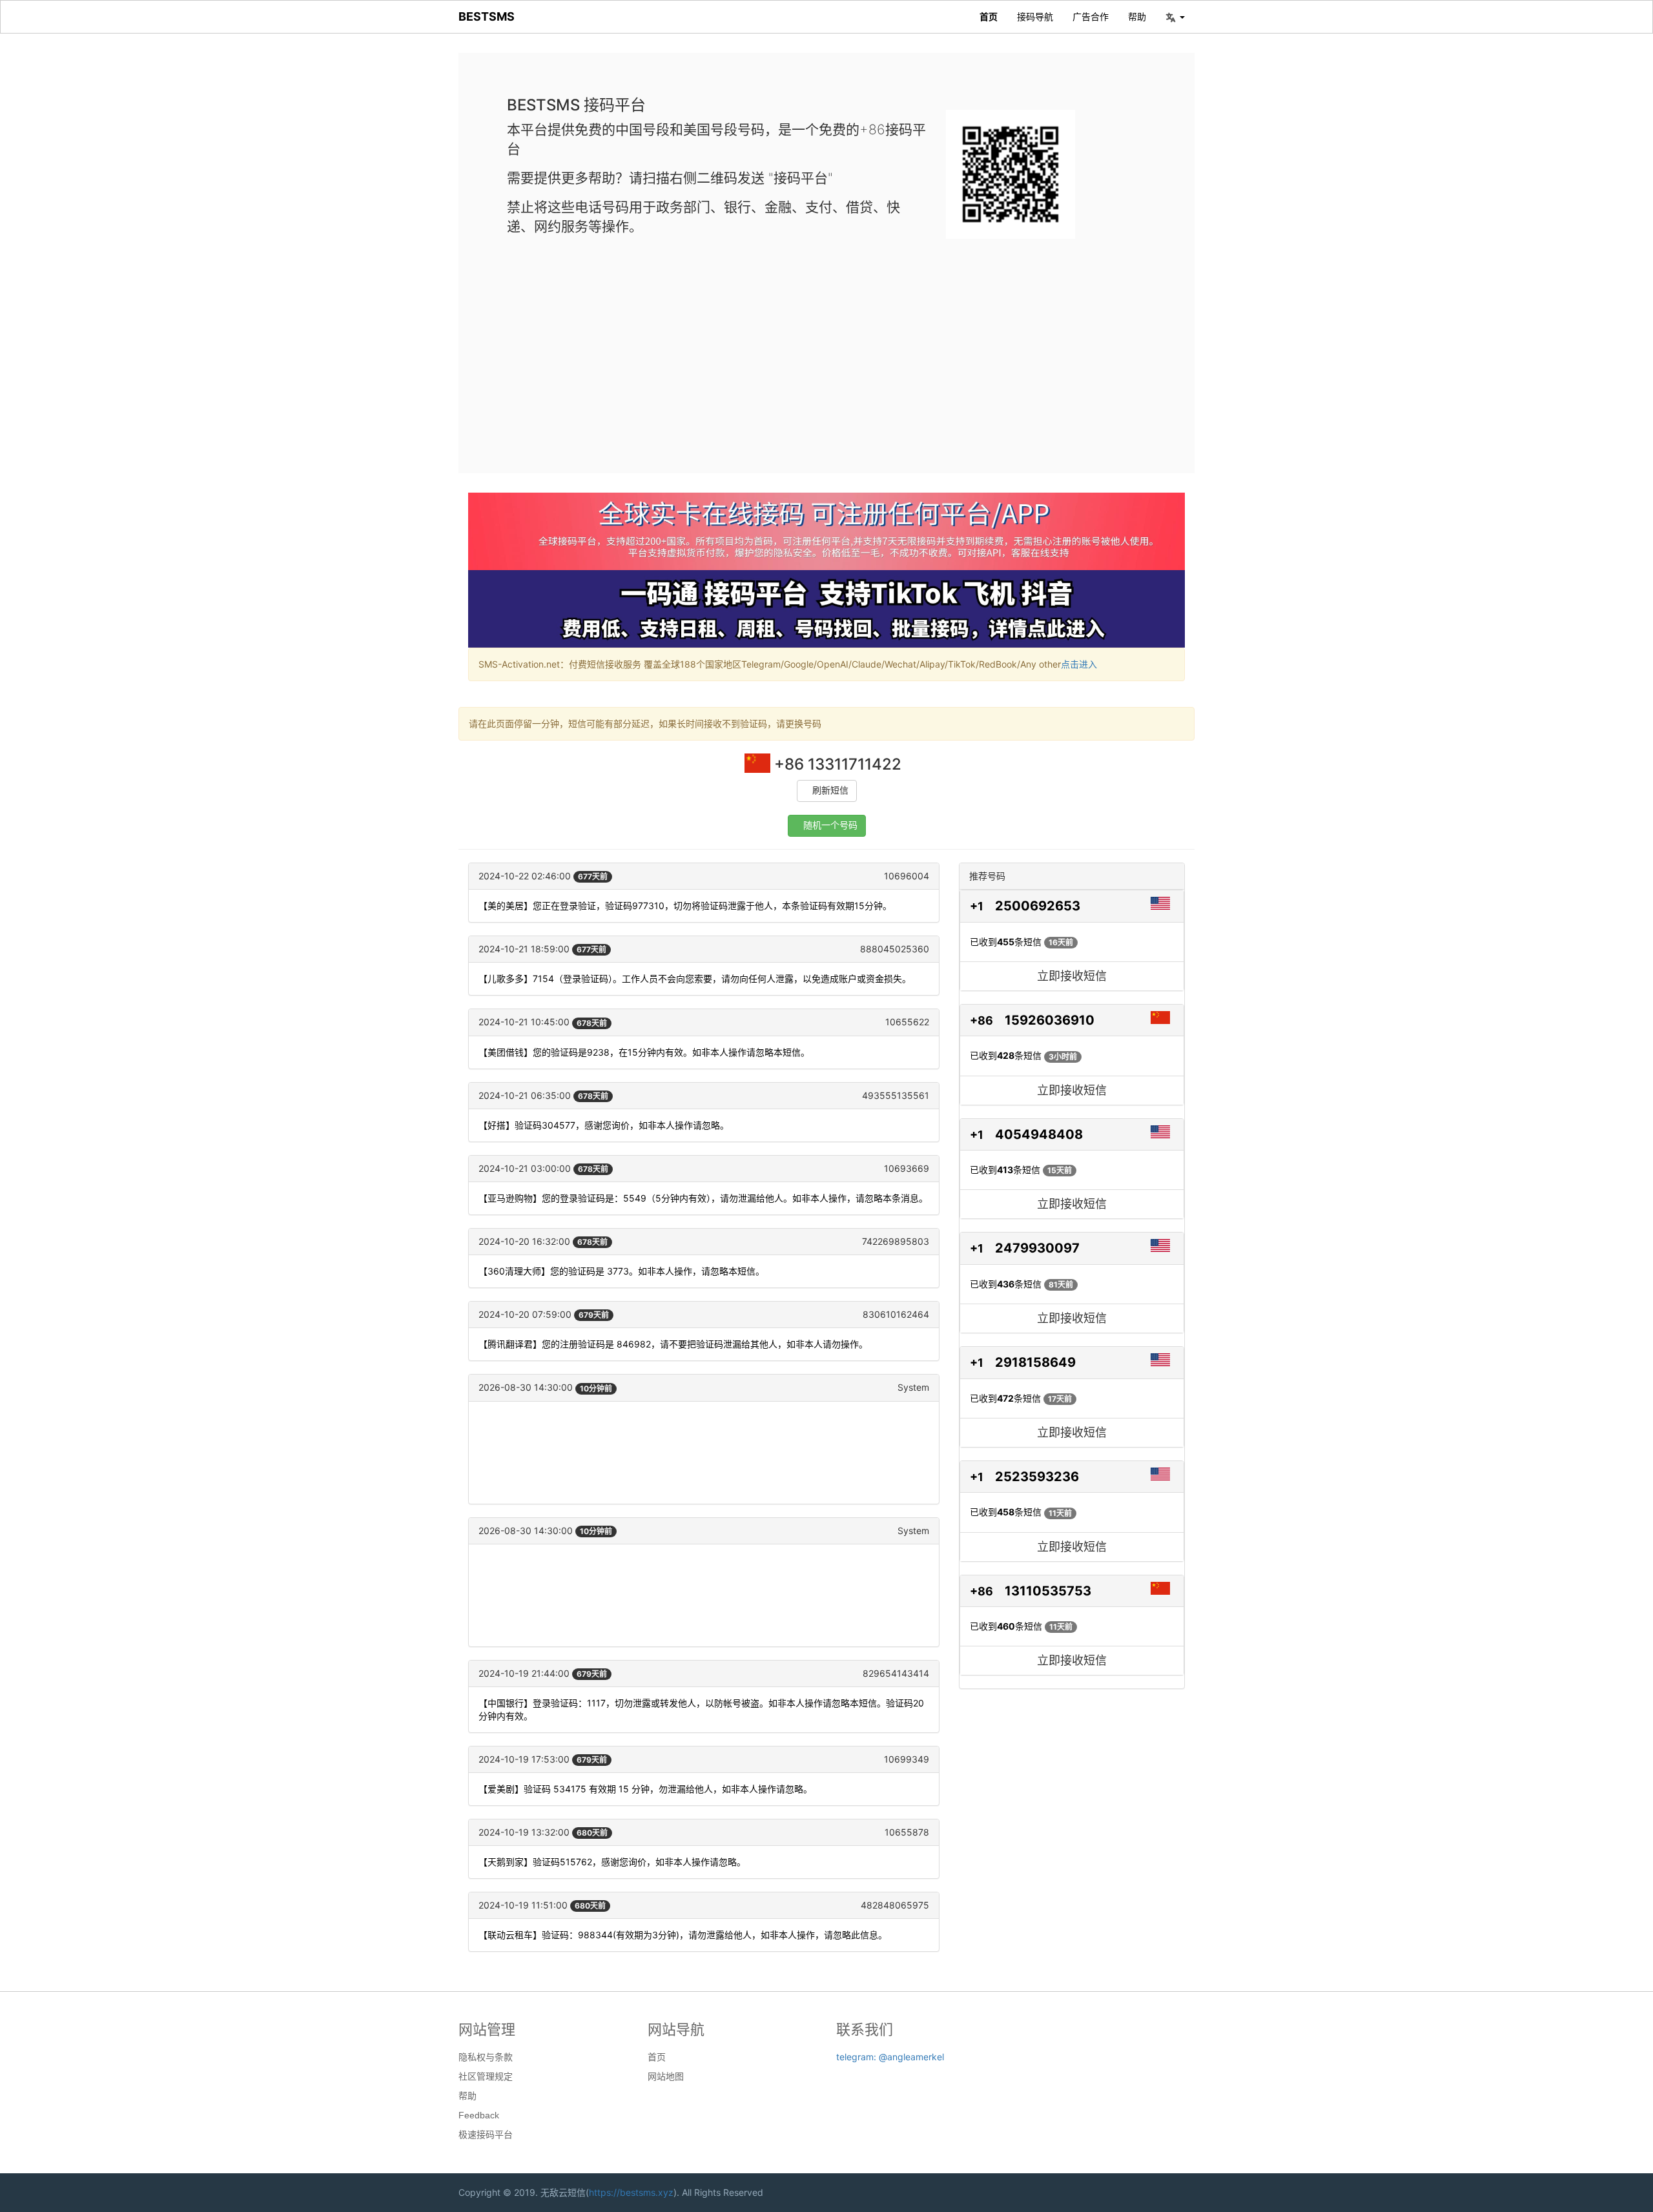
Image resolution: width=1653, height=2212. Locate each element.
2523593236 (1037, 1477)
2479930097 (1037, 1248)
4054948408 (1039, 1134)
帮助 (1137, 16)
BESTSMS (487, 16)
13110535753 (1048, 1591)
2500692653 (1038, 906)
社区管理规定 (486, 2076)
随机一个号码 (830, 825)
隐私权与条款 (486, 2057)
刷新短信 (830, 791)
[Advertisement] (826, 345)
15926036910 (1050, 1020)
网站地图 (666, 2076)
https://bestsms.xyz (631, 2192)
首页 (989, 16)
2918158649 (1035, 1362)
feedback (479, 2115)
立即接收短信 (1072, 976)
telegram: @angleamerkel (890, 2057)
